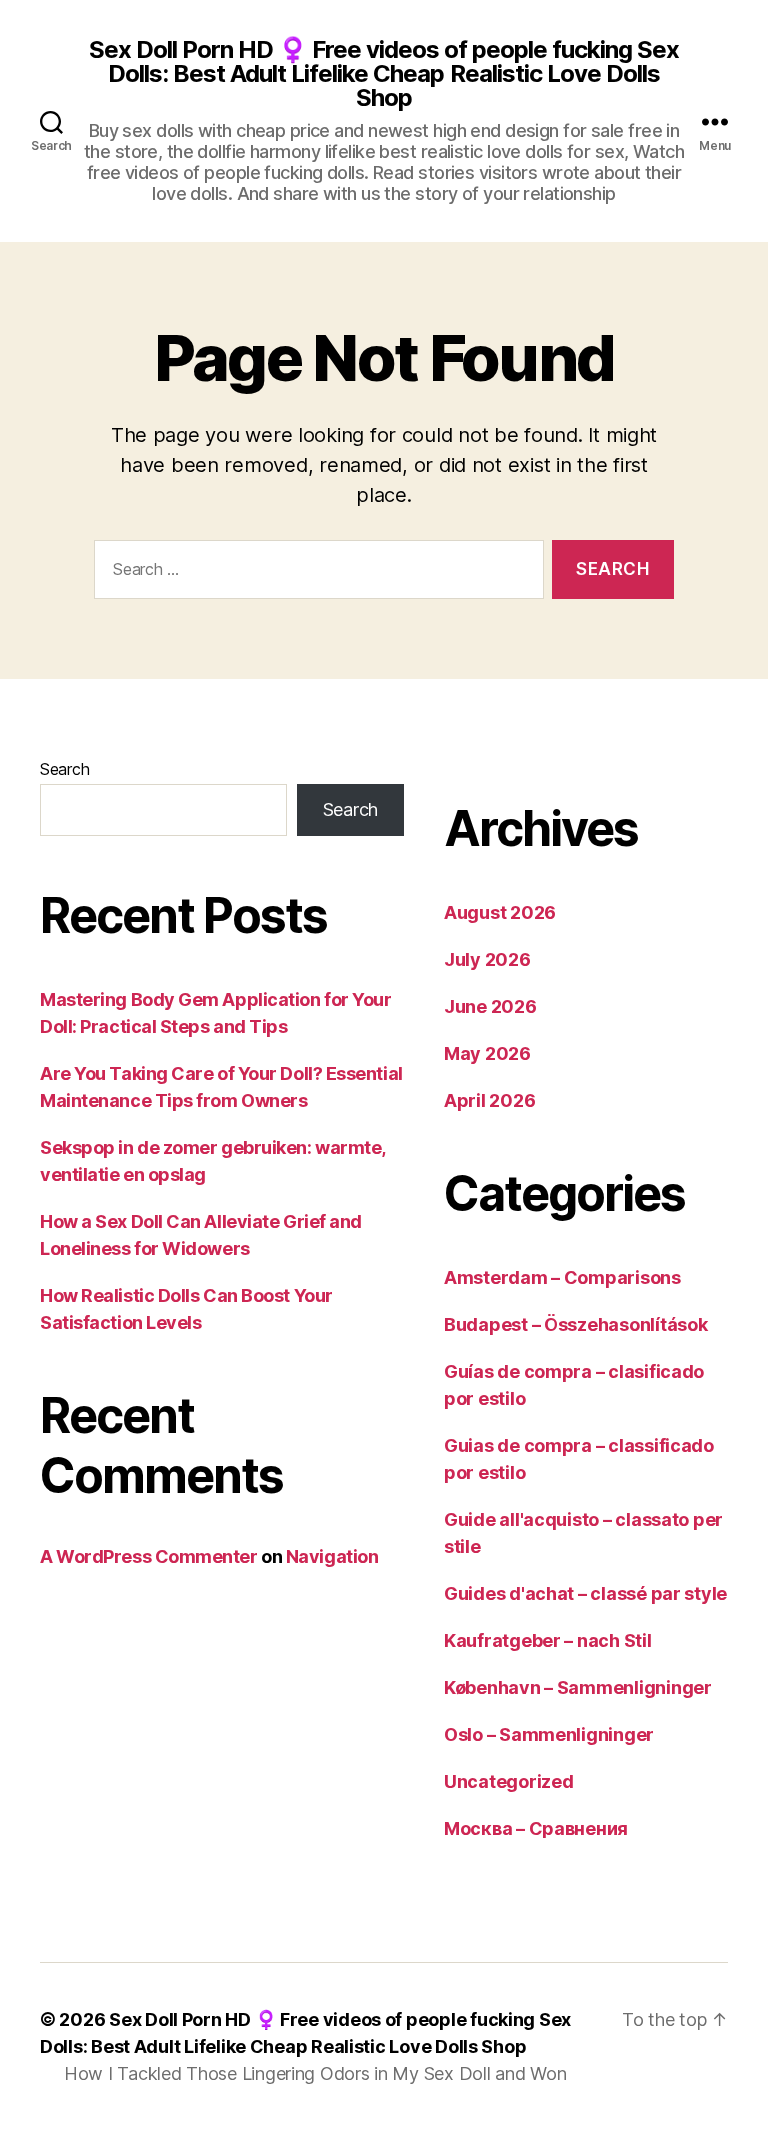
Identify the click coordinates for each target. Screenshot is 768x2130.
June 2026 (490, 1006)
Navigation (332, 1556)
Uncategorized (509, 1781)
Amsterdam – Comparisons (562, 1277)
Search (64, 769)
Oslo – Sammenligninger (549, 1734)
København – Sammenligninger (578, 1687)
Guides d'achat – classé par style (585, 1593)
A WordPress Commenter (149, 1556)
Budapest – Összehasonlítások (575, 1324)
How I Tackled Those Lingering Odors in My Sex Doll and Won (315, 2073)
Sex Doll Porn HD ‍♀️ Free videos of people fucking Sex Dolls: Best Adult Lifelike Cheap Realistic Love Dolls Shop (384, 74)
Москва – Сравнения (536, 1828)
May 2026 (487, 1053)
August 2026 (500, 912)
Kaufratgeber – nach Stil (548, 1640)
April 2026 (489, 1100)
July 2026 (487, 959)
